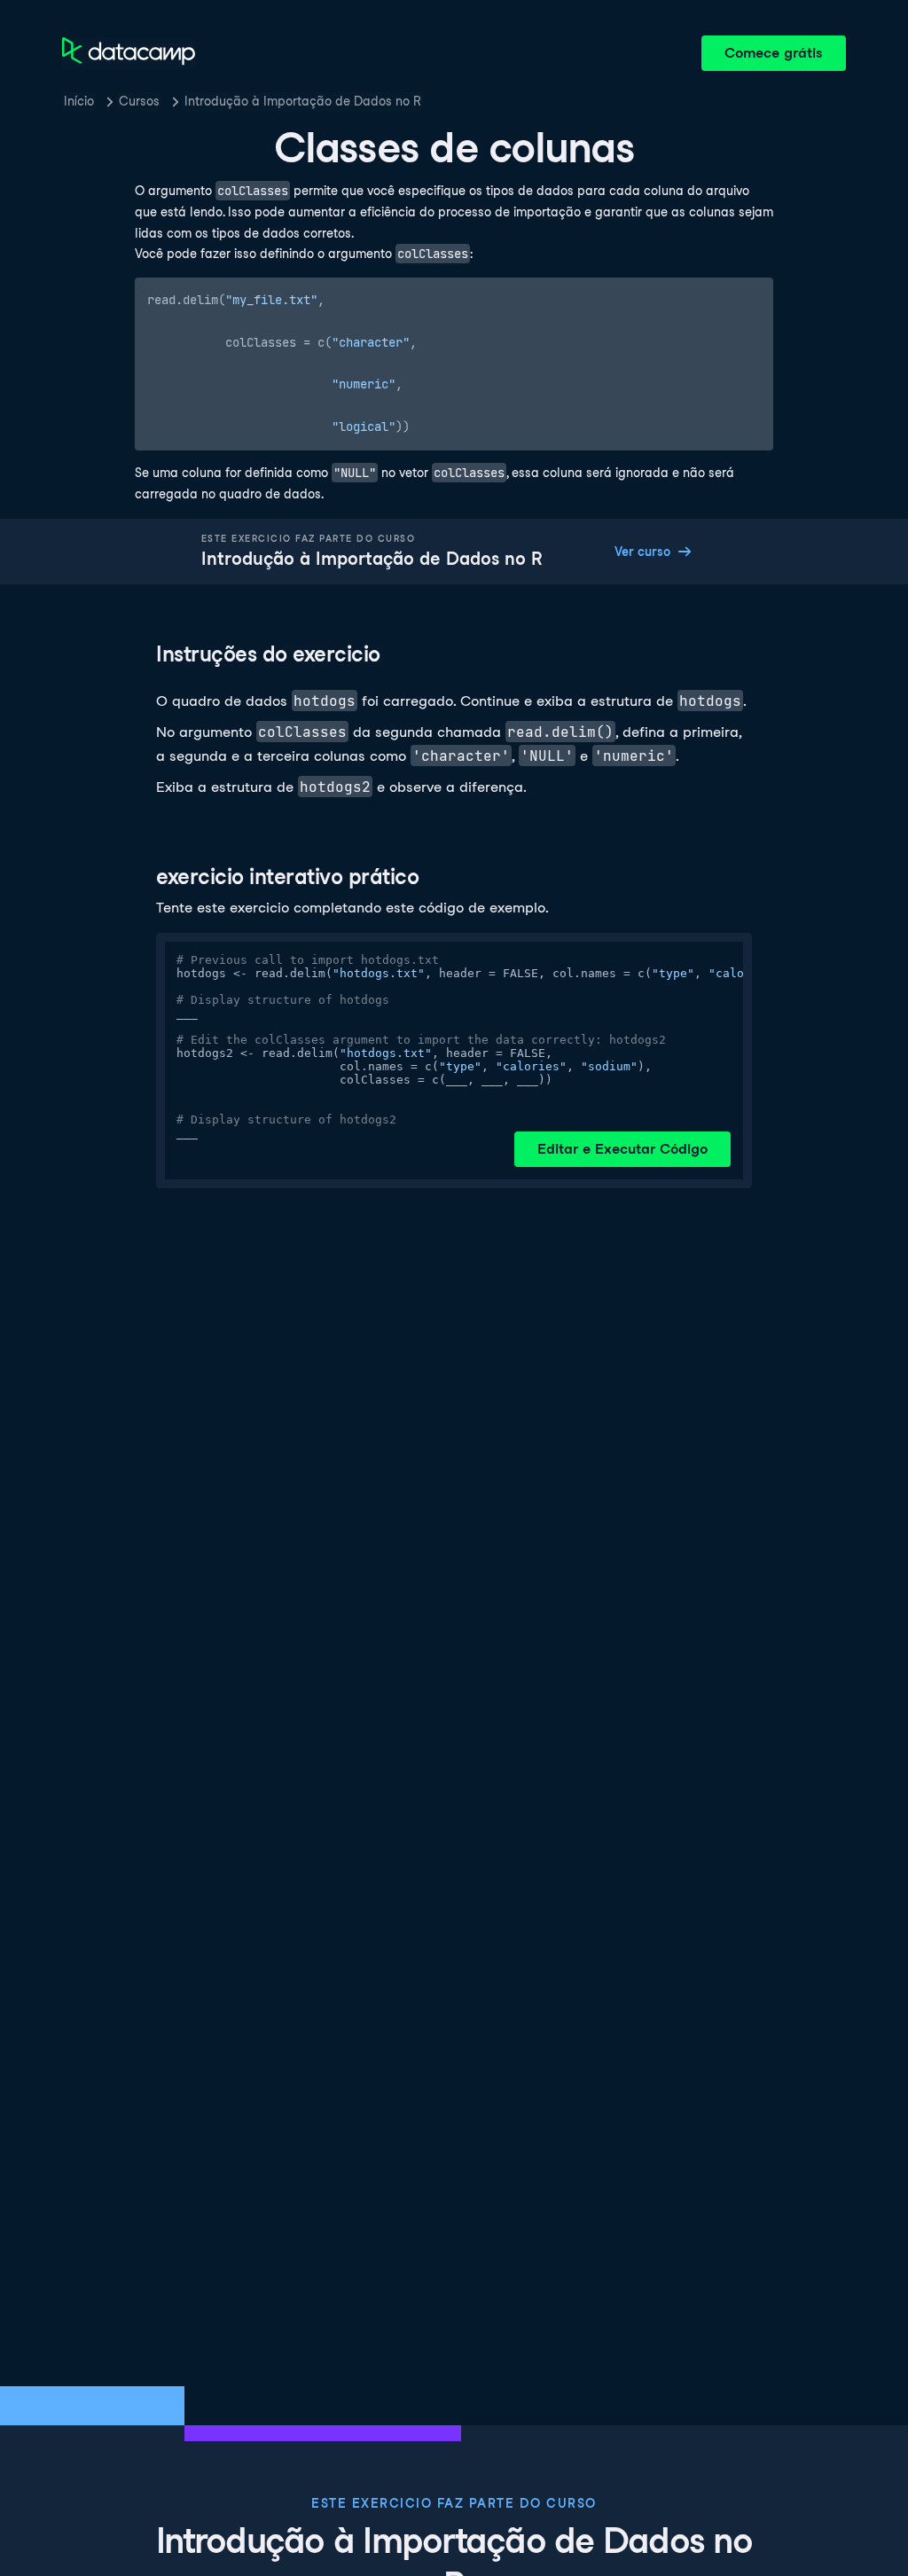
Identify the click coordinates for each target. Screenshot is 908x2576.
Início (79, 101)
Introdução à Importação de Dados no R (303, 101)
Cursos (139, 101)
